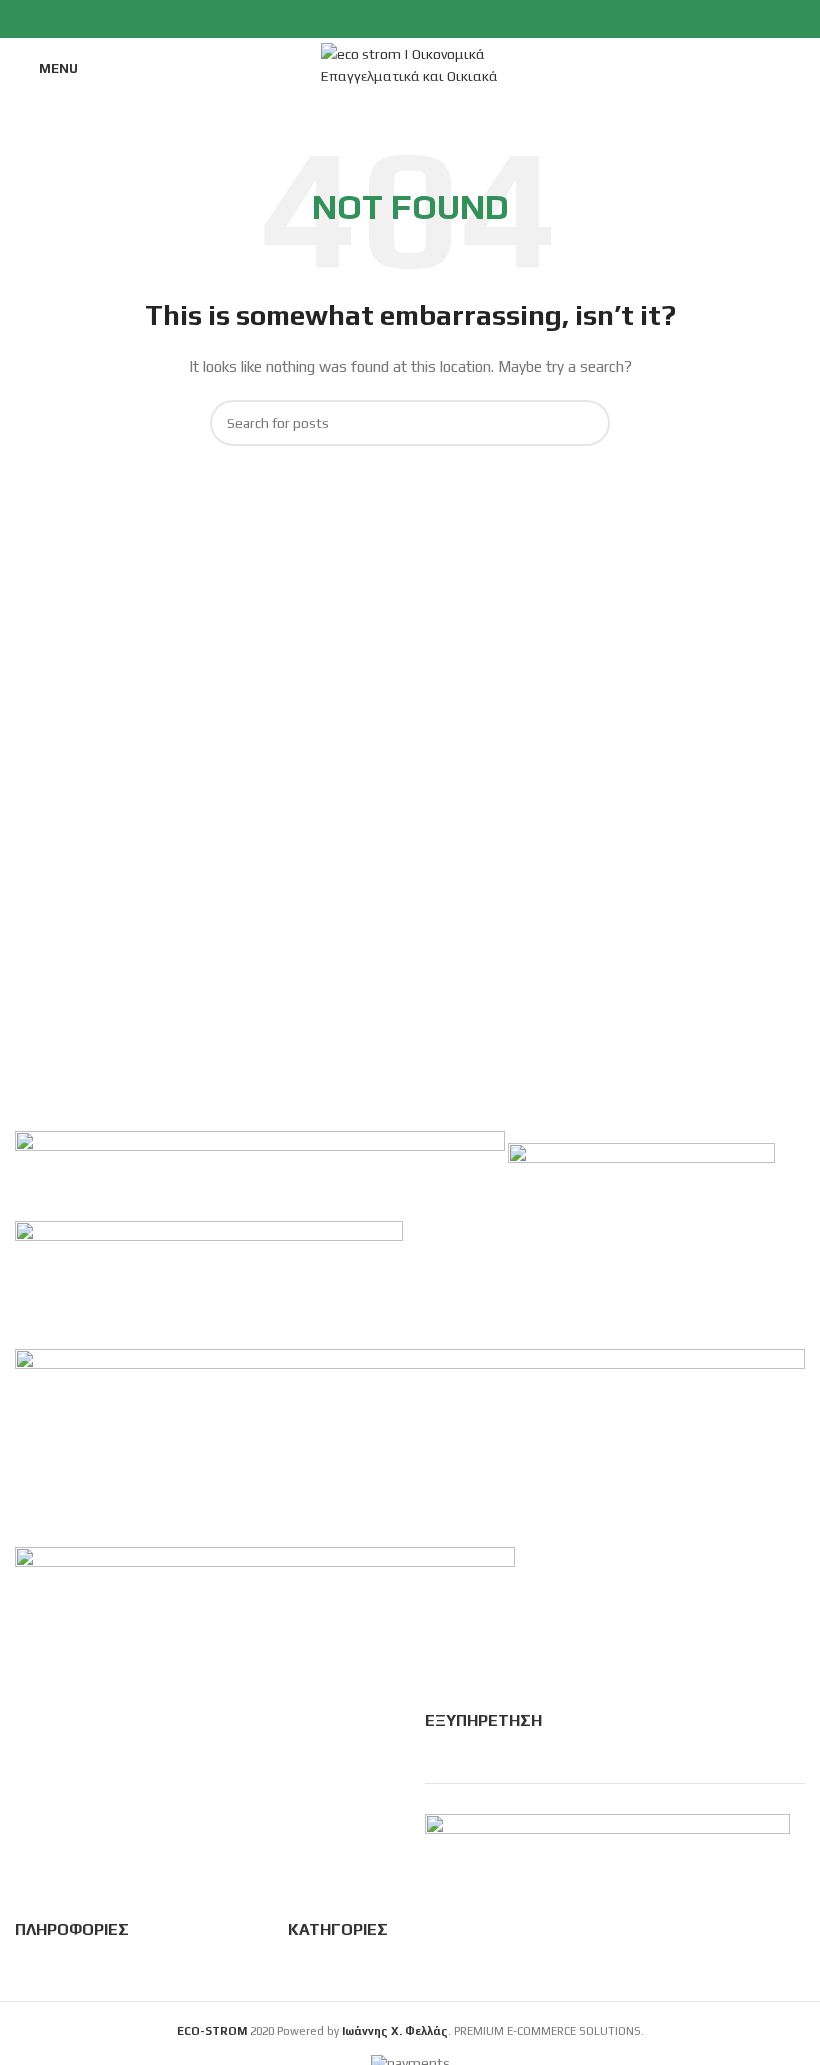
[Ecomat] (209, 1283)
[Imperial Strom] (261, 1174)
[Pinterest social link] (433, 19)
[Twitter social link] (387, 19)
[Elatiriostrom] (641, 1174)
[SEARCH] (587, 423)
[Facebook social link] (364, 19)
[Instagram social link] (410, 19)
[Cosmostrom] (265, 1587)
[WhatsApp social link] (456, 19)
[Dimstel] (410, 1446)
